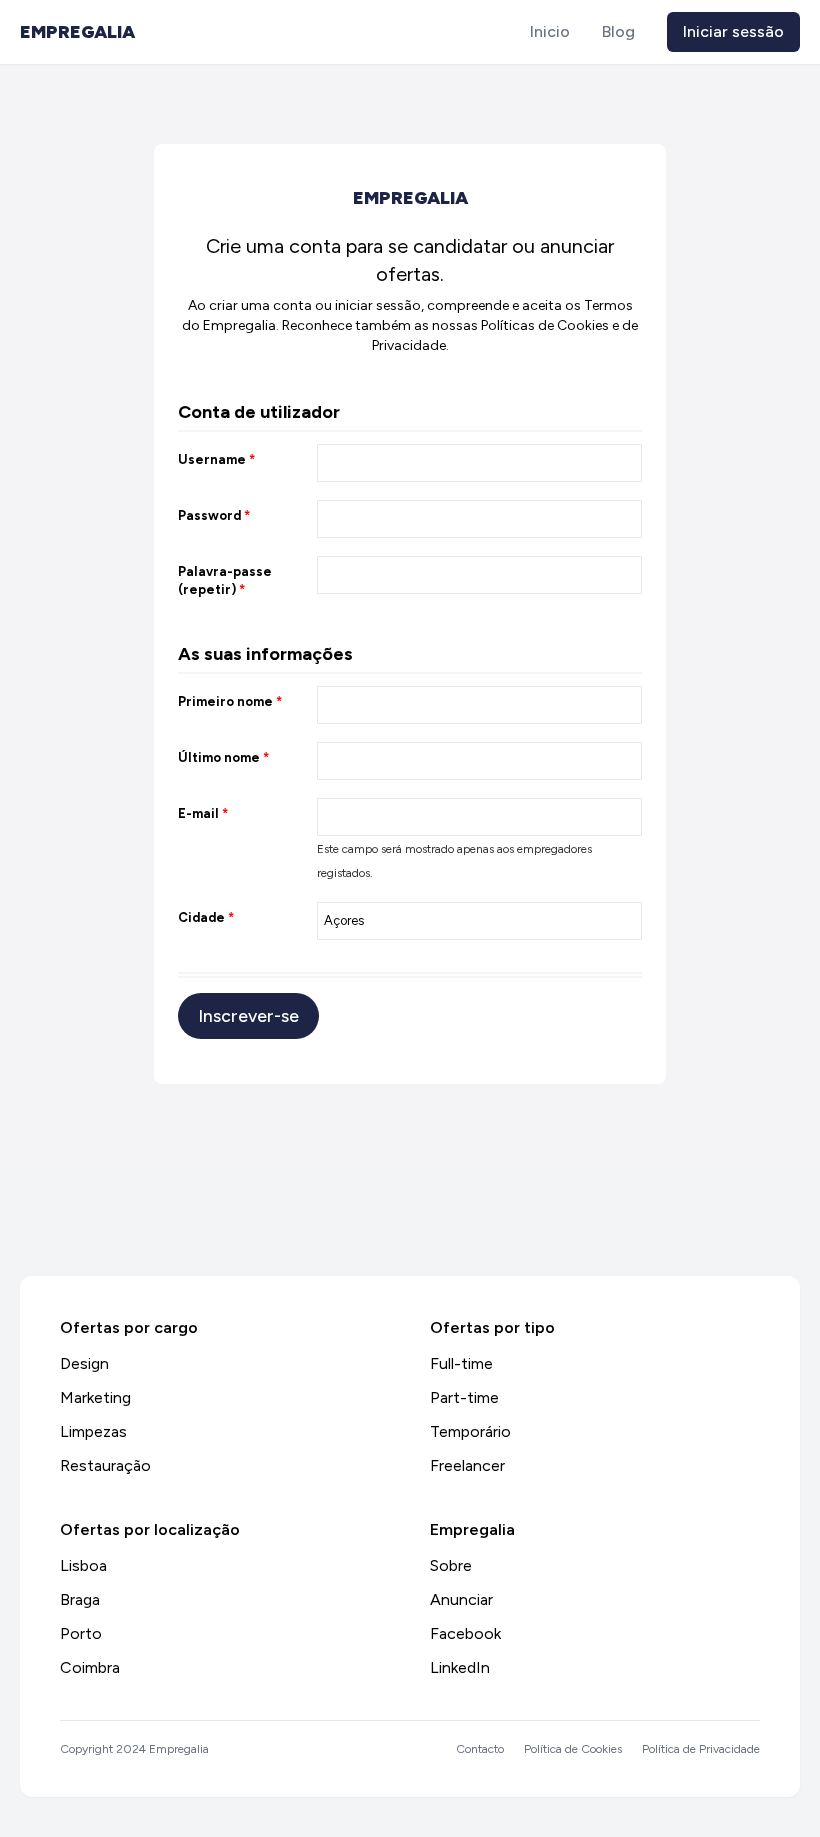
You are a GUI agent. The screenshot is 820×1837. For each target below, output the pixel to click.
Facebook (465, 1633)
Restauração (105, 1465)
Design (84, 1363)
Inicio (550, 31)
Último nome (223, 757)
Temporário (470, 1431)
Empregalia (77, 32)
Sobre (451, 1565)
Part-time (464, 1397)
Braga (80, 1599)
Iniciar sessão (733, 31)
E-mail (203, 813)
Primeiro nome (230, 701)
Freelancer (467, 1465)
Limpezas (93, 1431)
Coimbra (90, 1667)
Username (216, 459)
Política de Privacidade (701, 1749)
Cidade (206, 917)
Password (214, 515)
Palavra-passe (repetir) (225, 580)
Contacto (480, 1749)
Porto (81, 1633)
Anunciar (461, 1599)
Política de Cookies (573, 1749)
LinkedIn (460, 1667)
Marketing (95, 1397)
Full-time (461, 1363)
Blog (618, 31)
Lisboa (83, 1565)
